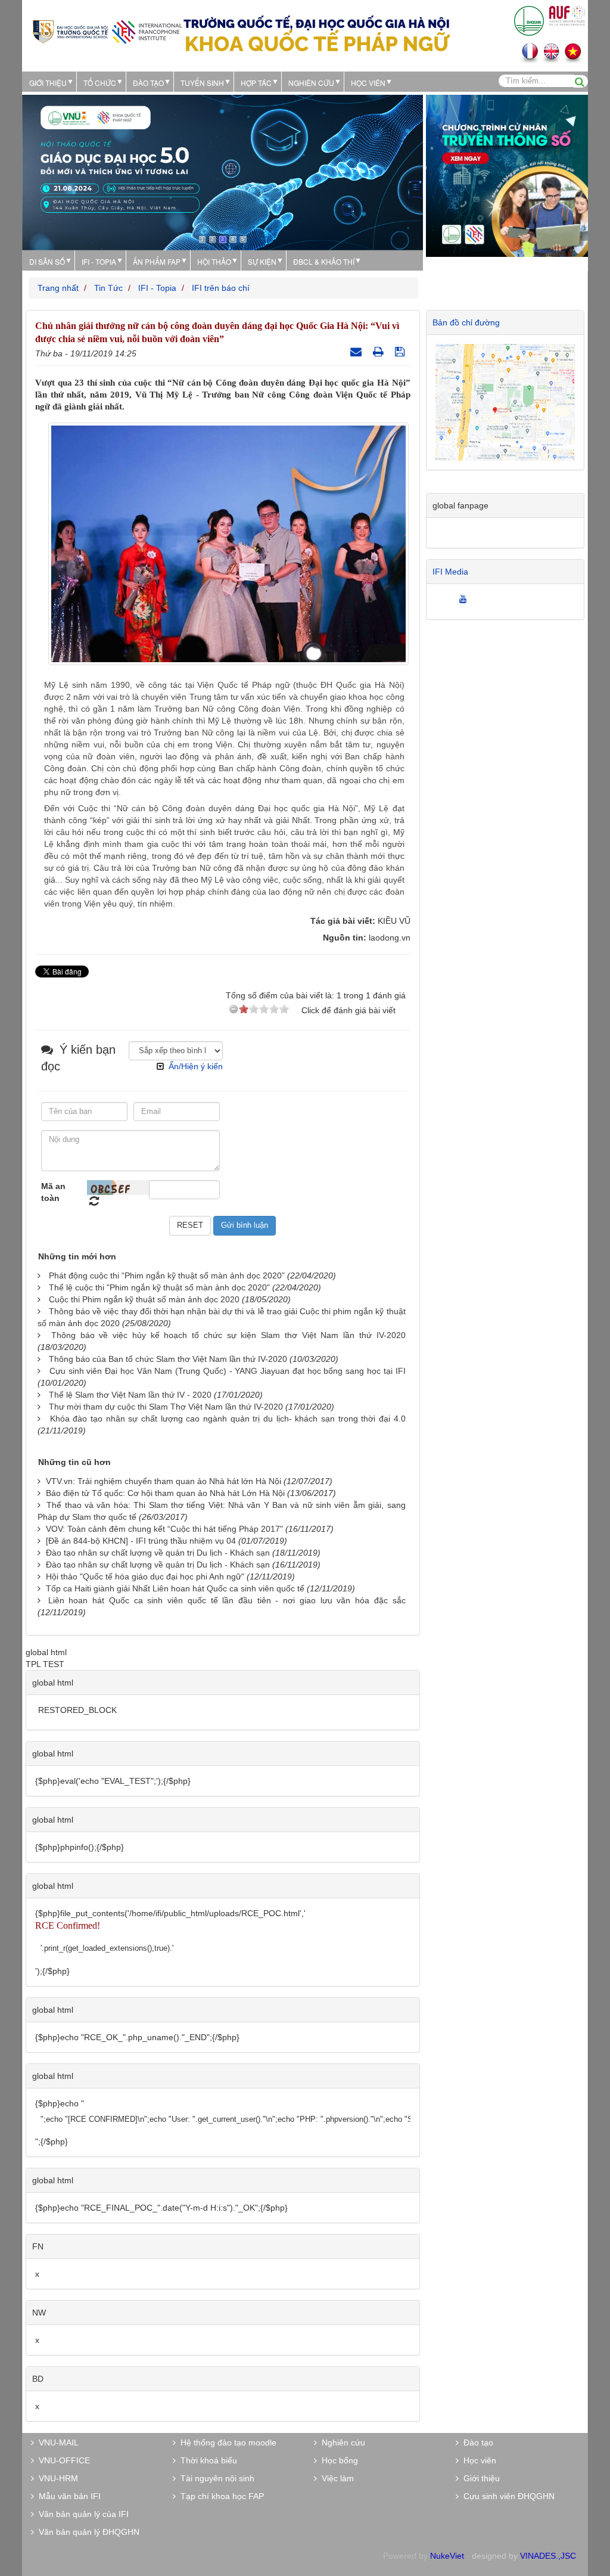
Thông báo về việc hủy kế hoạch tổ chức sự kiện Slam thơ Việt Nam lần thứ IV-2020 (228, 1335)
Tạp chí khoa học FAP (220, 2496)
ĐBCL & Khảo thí (324, 261)
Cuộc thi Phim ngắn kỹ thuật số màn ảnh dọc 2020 (144, 1299)
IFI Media (450, 572)
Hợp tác (256, 83)
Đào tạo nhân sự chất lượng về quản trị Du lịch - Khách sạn (158, 1553)
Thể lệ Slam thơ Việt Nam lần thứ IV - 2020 (130, 1395)
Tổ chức (100, 83)
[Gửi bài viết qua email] (357, 352)
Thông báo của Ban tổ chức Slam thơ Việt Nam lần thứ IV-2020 (168, 1359)
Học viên (477, 2460)
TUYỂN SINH (202, 83)
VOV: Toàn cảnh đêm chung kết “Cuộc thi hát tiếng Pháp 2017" (164, 1529)
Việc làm (335, 2478)
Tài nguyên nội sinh (215, 2478)
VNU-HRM (56, 2478)
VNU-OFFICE (62, 2460)
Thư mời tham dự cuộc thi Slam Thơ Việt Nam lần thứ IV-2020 (166, 1407)
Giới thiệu (48, 83)
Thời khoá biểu (206, 2460)
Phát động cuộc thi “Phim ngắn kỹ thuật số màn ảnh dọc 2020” (167, 1275)
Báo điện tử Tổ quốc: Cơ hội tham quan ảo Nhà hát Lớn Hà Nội (165, 1493)
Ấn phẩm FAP (157, 261)
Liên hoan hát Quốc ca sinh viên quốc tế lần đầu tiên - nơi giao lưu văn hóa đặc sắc (227, 1600)
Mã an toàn (53, 1192)
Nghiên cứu (311, 83)
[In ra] (380, 352)
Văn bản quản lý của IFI (81, 2514)
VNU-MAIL (56, 2442)
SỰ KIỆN (262, 261)
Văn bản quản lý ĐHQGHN (87, 2532)
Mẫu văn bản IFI (67, 2496)
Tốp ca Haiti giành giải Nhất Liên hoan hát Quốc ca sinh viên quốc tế (175, 1588)
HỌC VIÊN (368, 83)
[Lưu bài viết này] (401, 352)
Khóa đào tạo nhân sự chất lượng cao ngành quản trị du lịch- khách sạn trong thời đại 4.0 (228, 1419)
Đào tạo (148, 83)
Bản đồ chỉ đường (466, 322)
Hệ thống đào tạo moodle (226, 2442)
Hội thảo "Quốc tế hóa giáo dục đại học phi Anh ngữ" (145, 1576)
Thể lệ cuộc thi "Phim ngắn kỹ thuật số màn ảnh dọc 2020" (159, 1287)
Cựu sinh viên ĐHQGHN (507, 2496)
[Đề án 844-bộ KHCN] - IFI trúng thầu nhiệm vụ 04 (141, 1541)
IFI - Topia (99, 261)
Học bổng (337, 2460)
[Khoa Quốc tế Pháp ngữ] (107, 31)
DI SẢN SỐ (47, 261)
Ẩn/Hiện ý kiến (196, 1066)
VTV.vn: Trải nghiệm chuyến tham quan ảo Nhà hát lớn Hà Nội (164, 1481)
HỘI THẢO (214, 261)
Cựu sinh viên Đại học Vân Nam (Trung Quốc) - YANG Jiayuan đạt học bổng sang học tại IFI (228, 1371)
